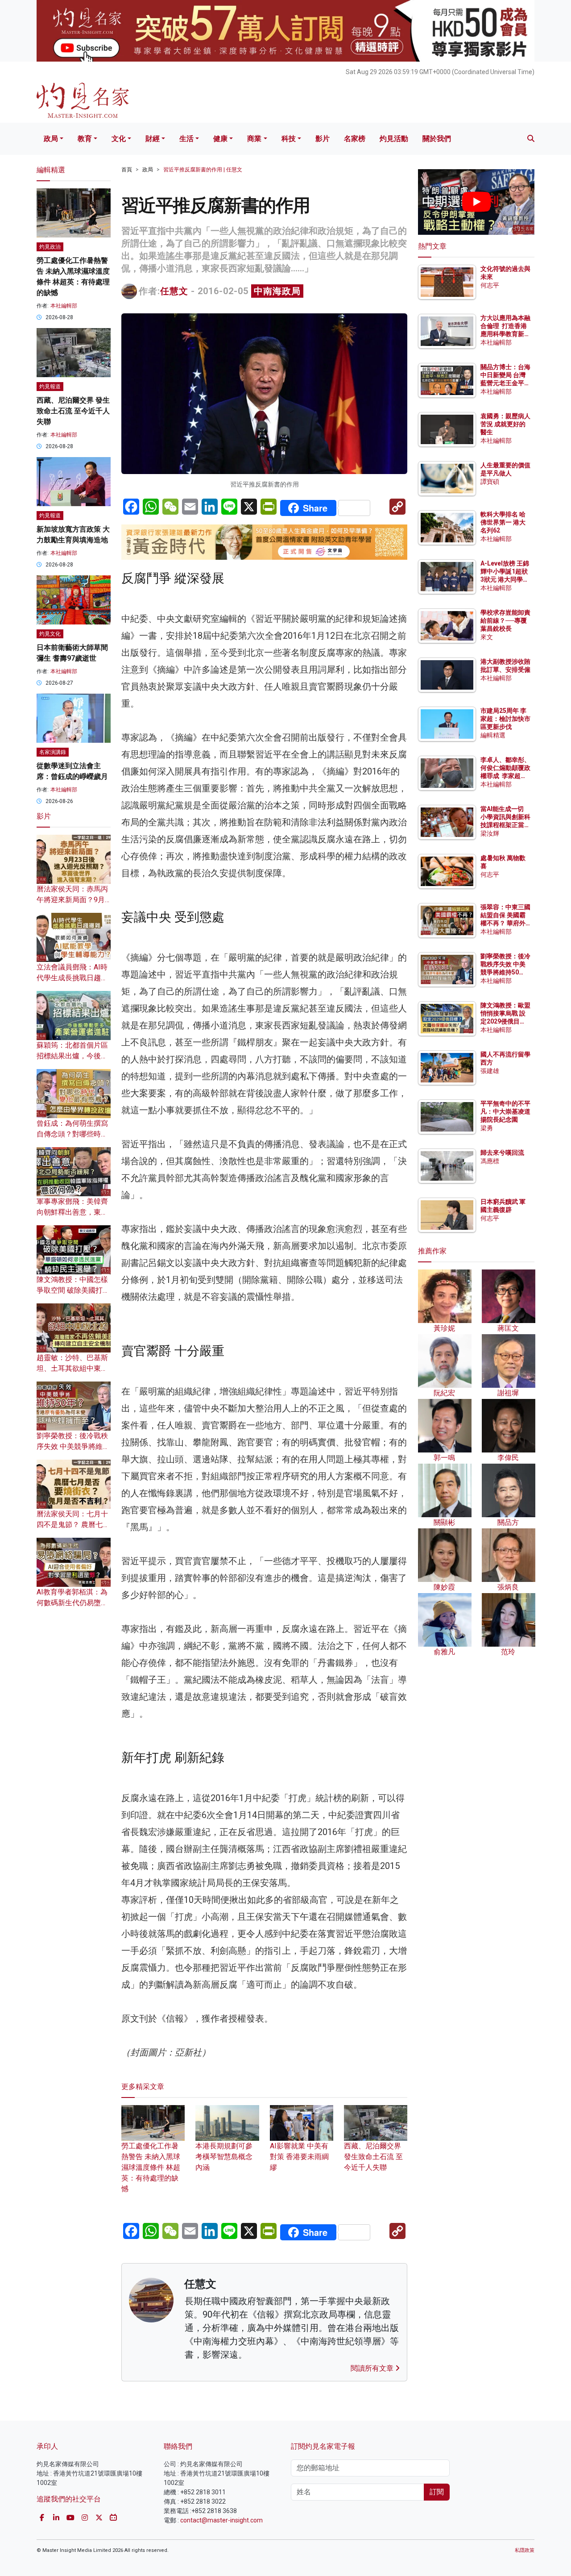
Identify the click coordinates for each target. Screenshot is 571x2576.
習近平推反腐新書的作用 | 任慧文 (203, 170)
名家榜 (355, 139)
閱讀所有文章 (373, 2368)
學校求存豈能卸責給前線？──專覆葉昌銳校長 (505, 620)
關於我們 (437, 139)
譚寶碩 (490, 482)
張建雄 (490, 1071)
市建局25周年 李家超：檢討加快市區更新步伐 (505, 719)
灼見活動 (394, 139)
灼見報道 (50, 387)
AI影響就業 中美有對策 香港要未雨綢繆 (299, 2157)
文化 (119, 139)
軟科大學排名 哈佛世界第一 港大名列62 (503, 522)
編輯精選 (493, 735)
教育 (85, 139)
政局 (51, 139)
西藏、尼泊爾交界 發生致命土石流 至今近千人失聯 (373, 2157)
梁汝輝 (490, 833)
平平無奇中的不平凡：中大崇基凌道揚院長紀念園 (505, 1111)
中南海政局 (277, 291)
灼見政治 (50, 247)
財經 (153, 139)
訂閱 (437, 2492)
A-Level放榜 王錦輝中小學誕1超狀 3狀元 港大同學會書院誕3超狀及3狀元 (505, 580)
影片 (323, 139)
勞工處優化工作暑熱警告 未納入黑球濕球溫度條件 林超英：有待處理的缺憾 (151, 2167)
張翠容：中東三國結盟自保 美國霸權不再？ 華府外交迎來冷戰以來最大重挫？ (505, 923)
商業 (254, 139)
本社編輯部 (64, 306)
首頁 (127, 170)
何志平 (490, 285)
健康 (220, 139)
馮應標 (490, 1161)
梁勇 (487, 1128)
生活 (186, 139)
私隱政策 (525, 2550)
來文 (487, 637)
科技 (289, 139)
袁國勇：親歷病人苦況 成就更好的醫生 (505, 424)
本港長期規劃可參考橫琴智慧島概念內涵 (224, 2157)
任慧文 (174, 291)
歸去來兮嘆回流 (502, 1153)
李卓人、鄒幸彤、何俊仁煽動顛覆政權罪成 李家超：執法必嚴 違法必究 (505, 776)
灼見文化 (50, 634)
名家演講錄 (53, 752)
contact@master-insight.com (221, 2520)
